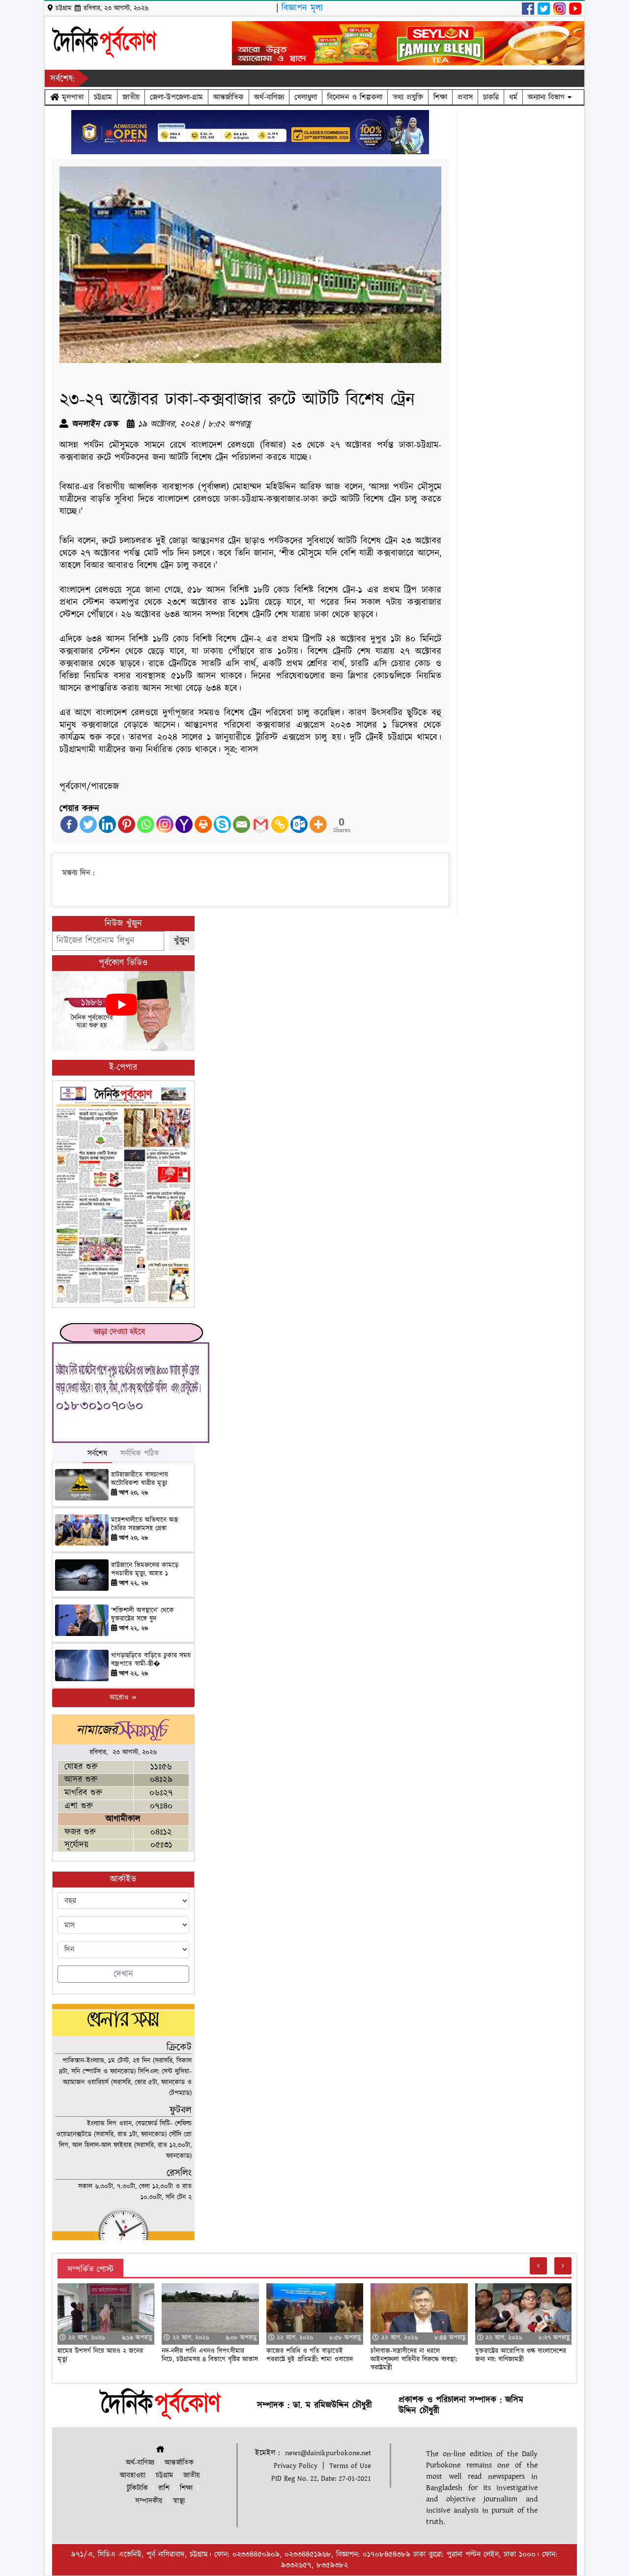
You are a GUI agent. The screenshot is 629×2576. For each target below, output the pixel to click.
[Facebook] (69, 824)
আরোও (120, 1698)
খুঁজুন (182, 941)
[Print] (203, 824)
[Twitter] (88, 824)
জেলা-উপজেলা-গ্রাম (176, 97)
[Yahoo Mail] (184, 824)
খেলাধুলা (306, 97)
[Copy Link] (280, 824)
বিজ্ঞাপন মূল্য (302, 8)
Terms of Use (350, 2466)
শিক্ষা (440, 97)
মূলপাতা (71, 97)
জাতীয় (131, 97)
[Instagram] (165, 824)
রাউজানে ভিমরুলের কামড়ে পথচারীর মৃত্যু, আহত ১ (145, 1569)
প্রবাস (465, 97)
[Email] (242, 824)
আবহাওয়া (133, 2476)
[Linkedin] (107, 824)
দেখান (123, 1974)
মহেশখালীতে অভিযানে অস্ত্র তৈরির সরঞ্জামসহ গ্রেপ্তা (144, 1524)
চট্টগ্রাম (103, 97)
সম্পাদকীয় (149, 2501)
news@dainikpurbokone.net (328, 2453)
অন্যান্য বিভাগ (548, 97)
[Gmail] (261, 824)
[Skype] (222, 824)
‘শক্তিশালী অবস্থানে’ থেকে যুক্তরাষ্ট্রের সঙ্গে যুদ (143, 1615)
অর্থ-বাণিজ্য (269, 97)
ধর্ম (513, 97)
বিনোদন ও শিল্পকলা (355, 97)
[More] (318, 824)
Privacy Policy (296, 2466)
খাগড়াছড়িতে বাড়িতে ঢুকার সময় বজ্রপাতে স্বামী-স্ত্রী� (151, 1660)
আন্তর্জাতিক (229, 97)
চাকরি (491, 97)
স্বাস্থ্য (179, 2501)
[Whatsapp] (146, 824)
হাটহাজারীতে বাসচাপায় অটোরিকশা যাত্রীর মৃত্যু (140, 1479)
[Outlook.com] (299, 824)
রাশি (164, 2488)
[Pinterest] (127, 824)
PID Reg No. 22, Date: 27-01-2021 (321, 2479)
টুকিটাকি (137, 2488)
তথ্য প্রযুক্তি (408, 97)
